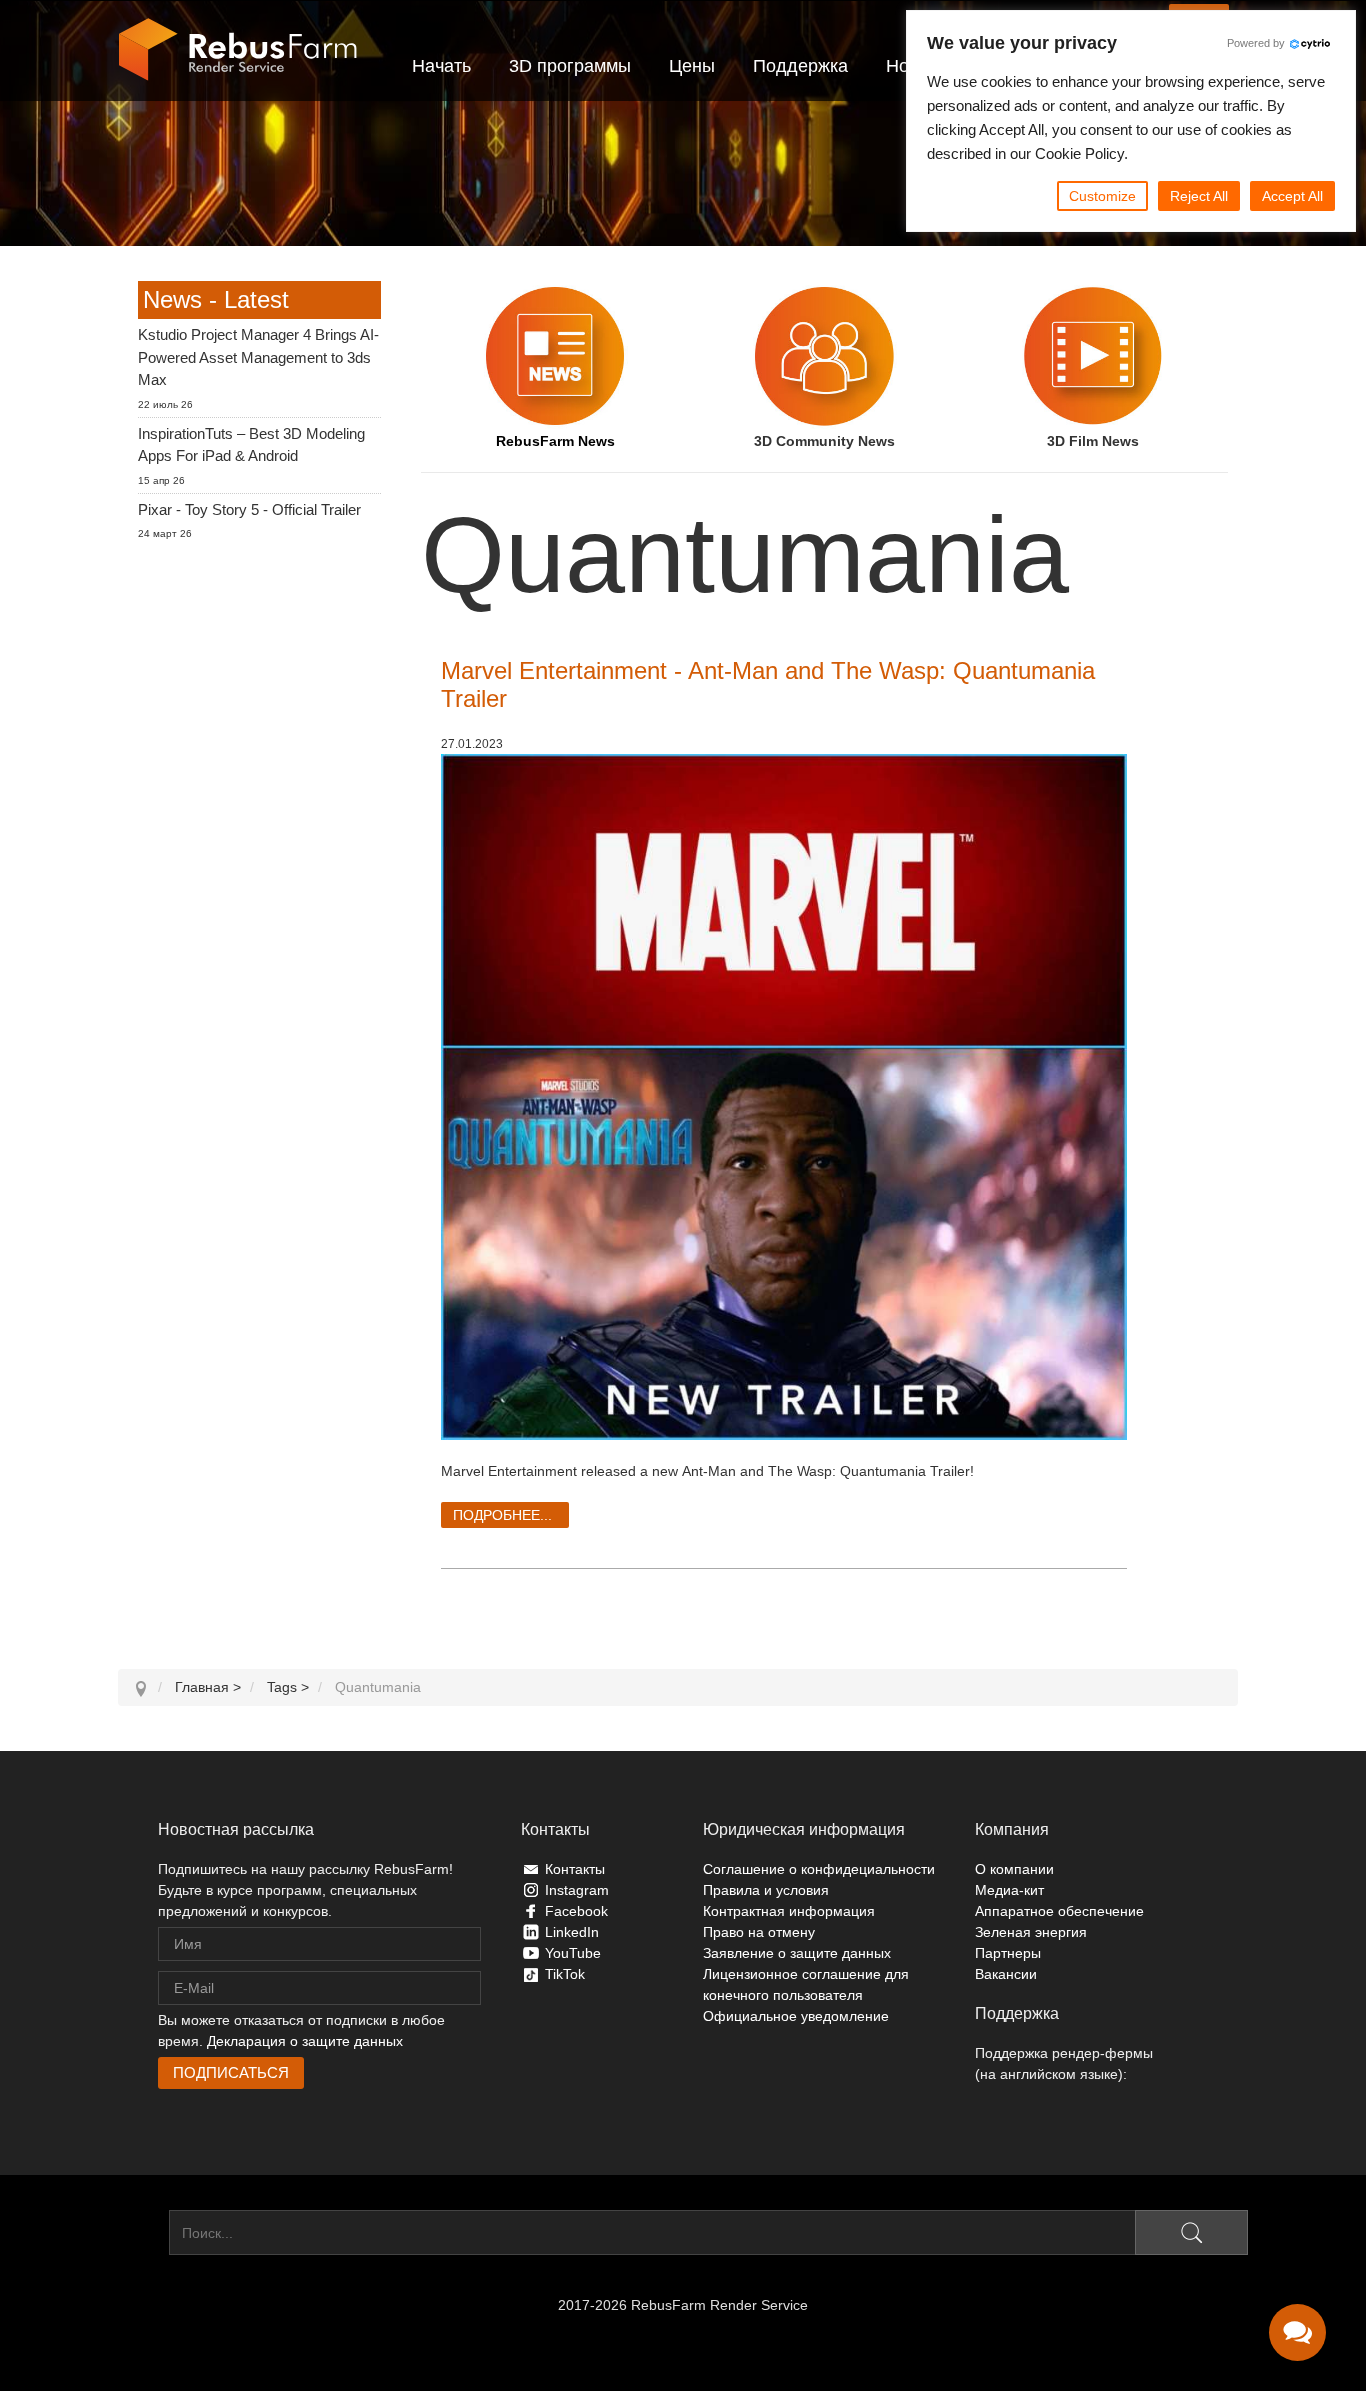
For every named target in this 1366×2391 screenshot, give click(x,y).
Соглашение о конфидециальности (819, 1869)
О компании (1014, 1869)
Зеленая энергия (1031, 1932)
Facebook (576, 1911)
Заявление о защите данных (797, 1953)
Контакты (575, 1869)
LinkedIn (572, 1932)
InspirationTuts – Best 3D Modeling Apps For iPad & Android (251, 445)
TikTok (565, 1974)
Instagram (577, 1890)
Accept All (1292, 196)
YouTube (573, 1953)
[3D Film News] (1093, 356)
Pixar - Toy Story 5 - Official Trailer (249, 509)
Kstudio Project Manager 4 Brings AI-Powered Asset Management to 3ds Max (258, 357)
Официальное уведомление (796, 2016)
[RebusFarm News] (555, 356)
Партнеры (1008, 1953)
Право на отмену (759, 1932)
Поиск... (143, 2233)
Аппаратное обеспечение (1059, 1911)
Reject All (1199, 196)
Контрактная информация (789, 1911)
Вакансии (1006, 1974)
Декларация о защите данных (305, 2041)
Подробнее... (502, 1515)
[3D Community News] (824, 356)
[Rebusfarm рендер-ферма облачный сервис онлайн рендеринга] (238, 50)
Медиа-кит (1009, 1890)
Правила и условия (766, 1890)
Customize (1102, 196)
